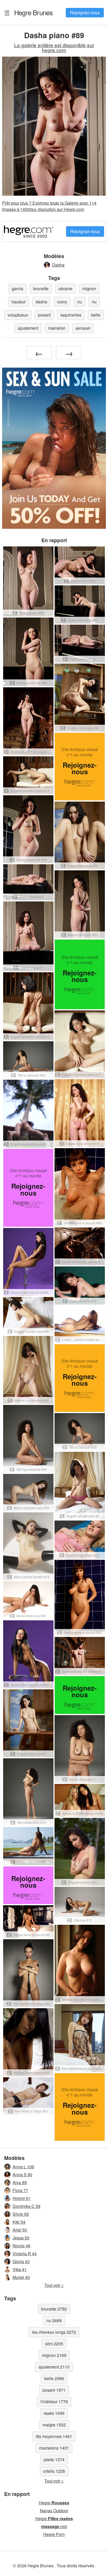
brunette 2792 (54, 2309)
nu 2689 (54, 2320)
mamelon (57, 328)
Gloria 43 (21, 2261)
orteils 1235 (54, 2471)
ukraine (65, 288)
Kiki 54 (19, 2222)
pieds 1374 (54, 2459)
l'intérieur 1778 (54, 2402)
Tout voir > (54, 2285)
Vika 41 (20, 2269)
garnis (18, 288)
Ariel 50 (20, 2230)
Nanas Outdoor (54, 2511)
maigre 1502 (54, 2425)
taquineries (71, 315)
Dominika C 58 (26, 2206)
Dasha (58, 265)
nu (79, 302)
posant (44, 315)
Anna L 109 (23, 2167)
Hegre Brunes (33, 12)
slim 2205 (54, 2344)
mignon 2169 (54, 2355)
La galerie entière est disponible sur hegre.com (54, 47)
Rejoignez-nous (85, 13)
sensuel (83, 328)
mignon (89, 288)
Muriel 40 (21, 2277)
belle (96, 315)
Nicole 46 (21, 2246)
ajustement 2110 (54, 2367)
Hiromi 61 (22, 2198)
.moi (54, 2526)
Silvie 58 (21, 2214)
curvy (62, 302)
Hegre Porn (54, 2534)
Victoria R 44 (25, 2254)
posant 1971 (54, 2390)
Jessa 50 (21, 2238)
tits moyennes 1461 (54, 2436)
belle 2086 (54, 2378)
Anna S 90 (22, 2175)
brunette (41, 288)
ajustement (28, 328)
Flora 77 (20, 2190)
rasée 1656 (54, 2413)
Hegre (54, 2503)
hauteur (19, 302)
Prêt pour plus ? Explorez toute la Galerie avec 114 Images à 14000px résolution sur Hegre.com (49, 206)
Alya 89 (20, 2182)
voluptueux (18, 315)
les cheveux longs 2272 (54, 2332)
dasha (41, 302)
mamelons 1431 (54, 2448)
